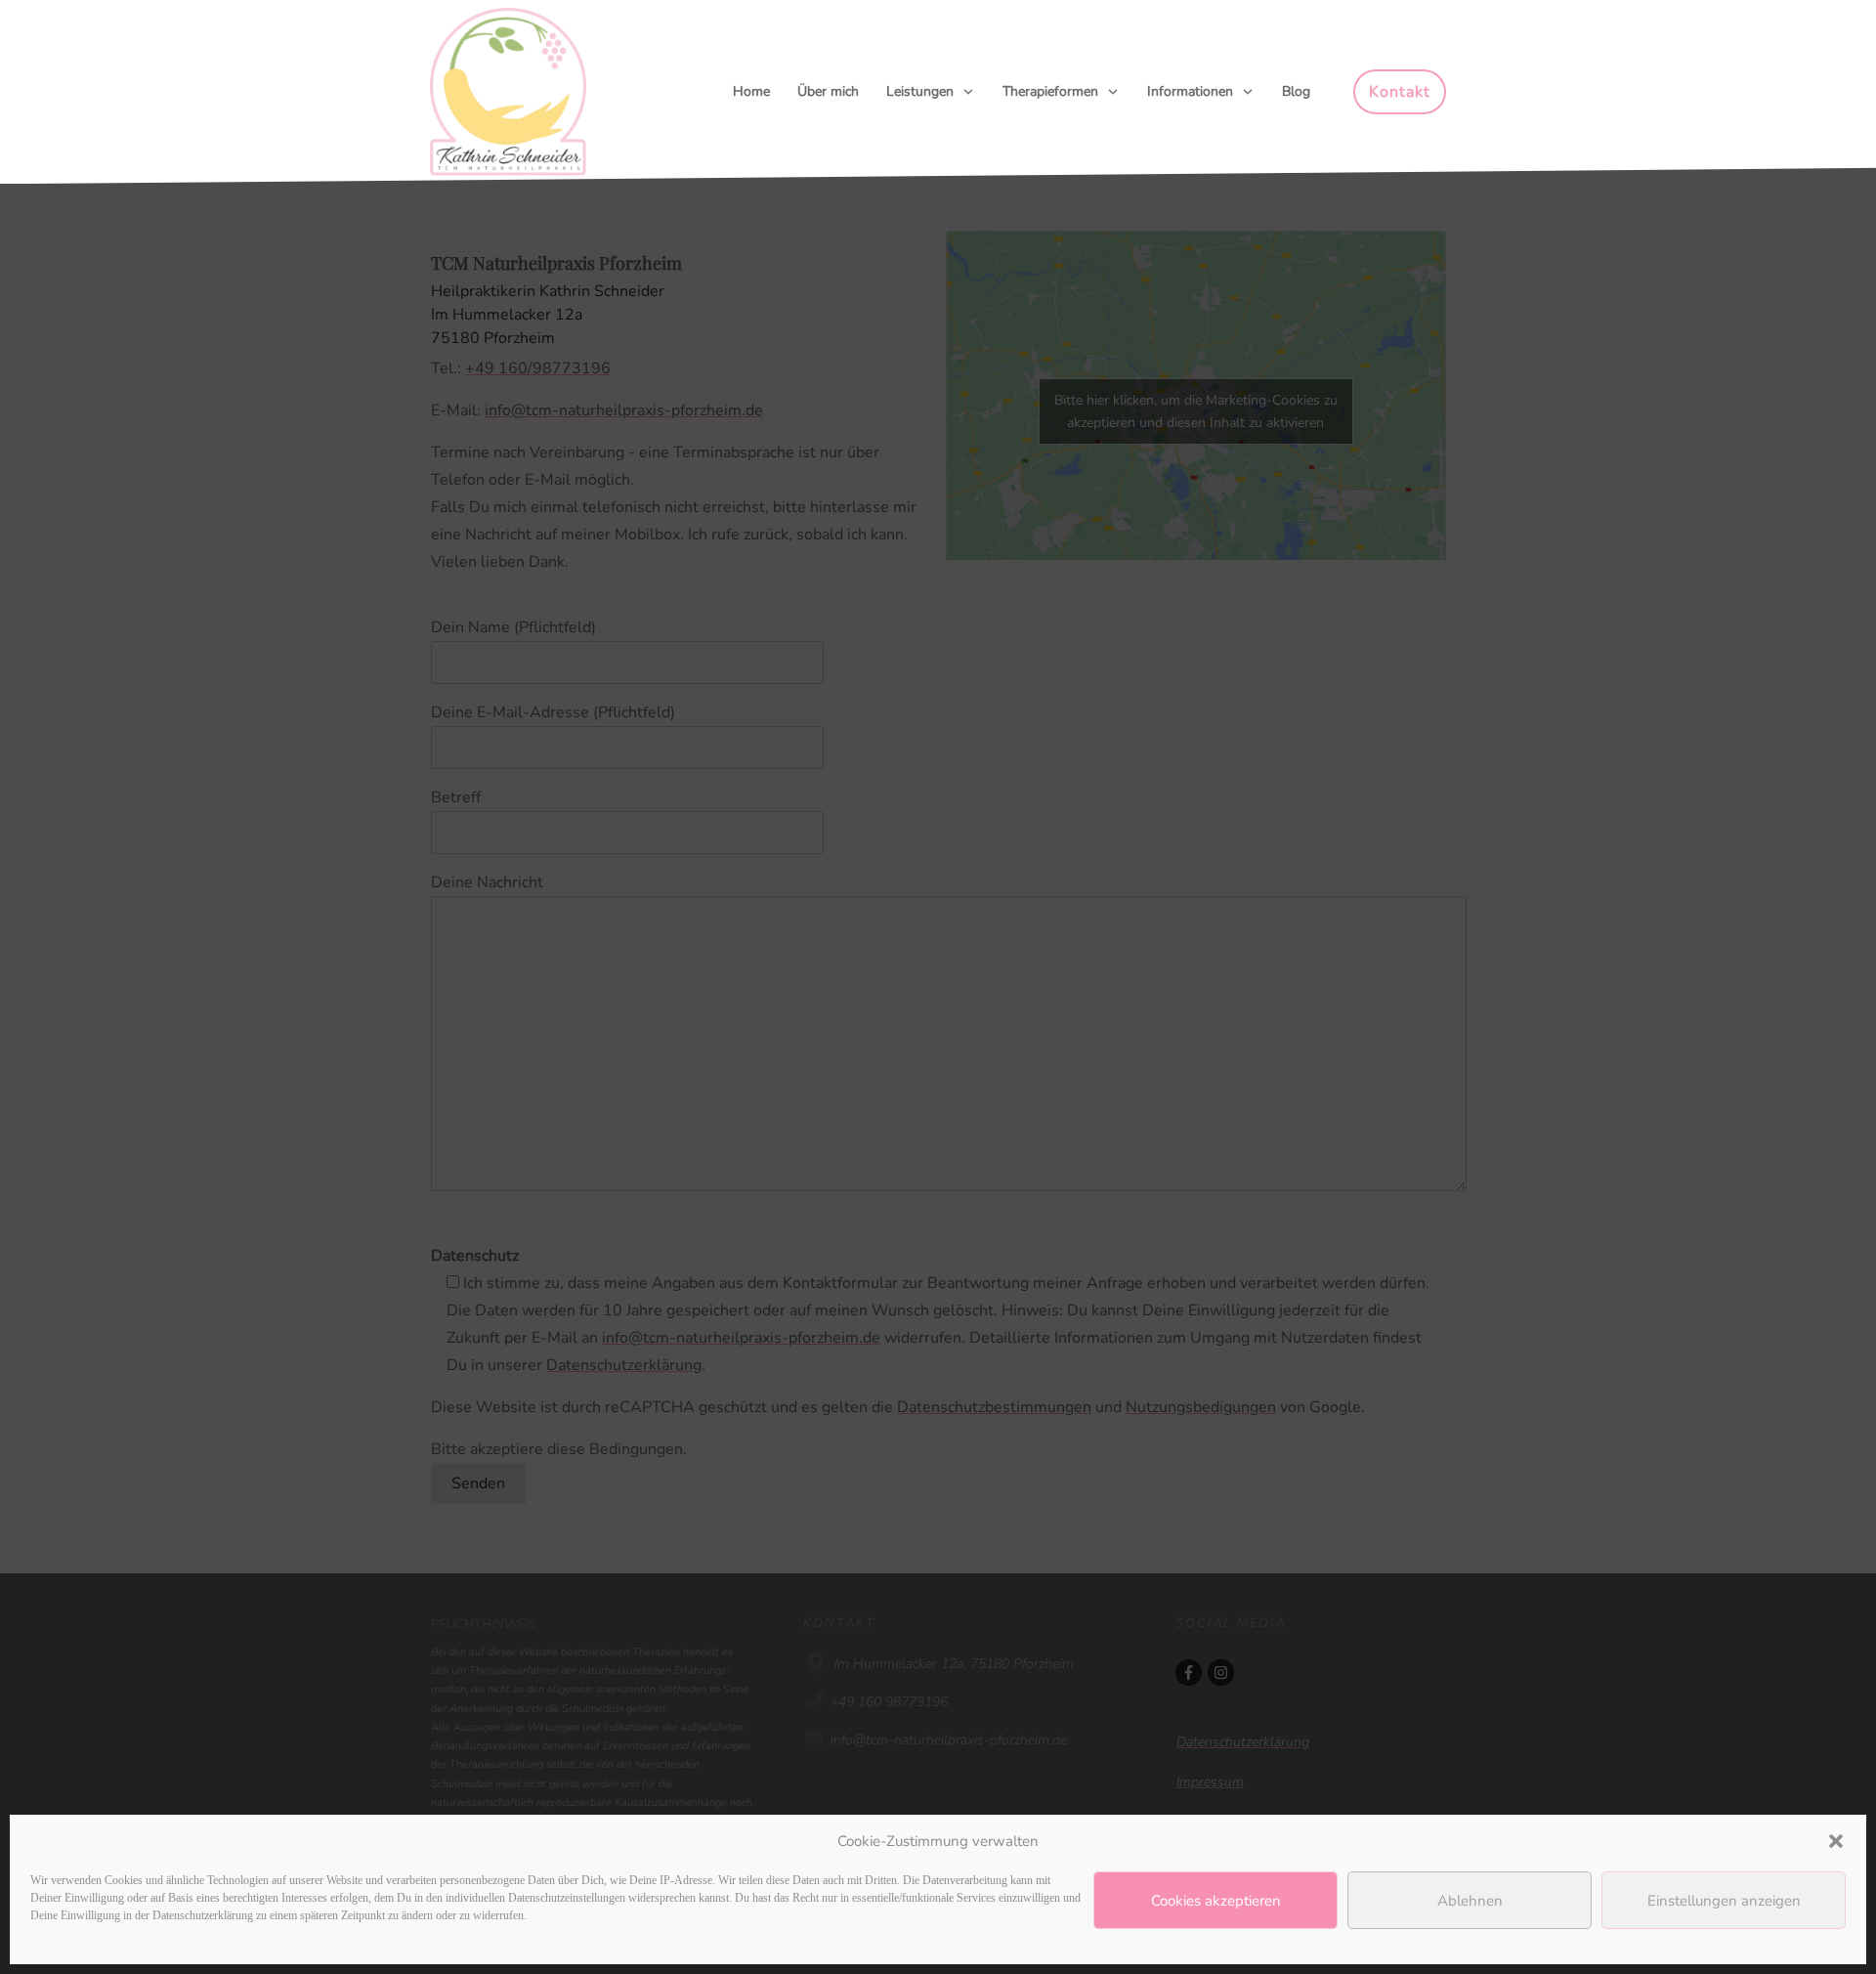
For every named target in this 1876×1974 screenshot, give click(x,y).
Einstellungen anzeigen (1724, 1901)
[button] (1836, 1841)
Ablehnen (1470, 1901)
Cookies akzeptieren (1216, 1901)
